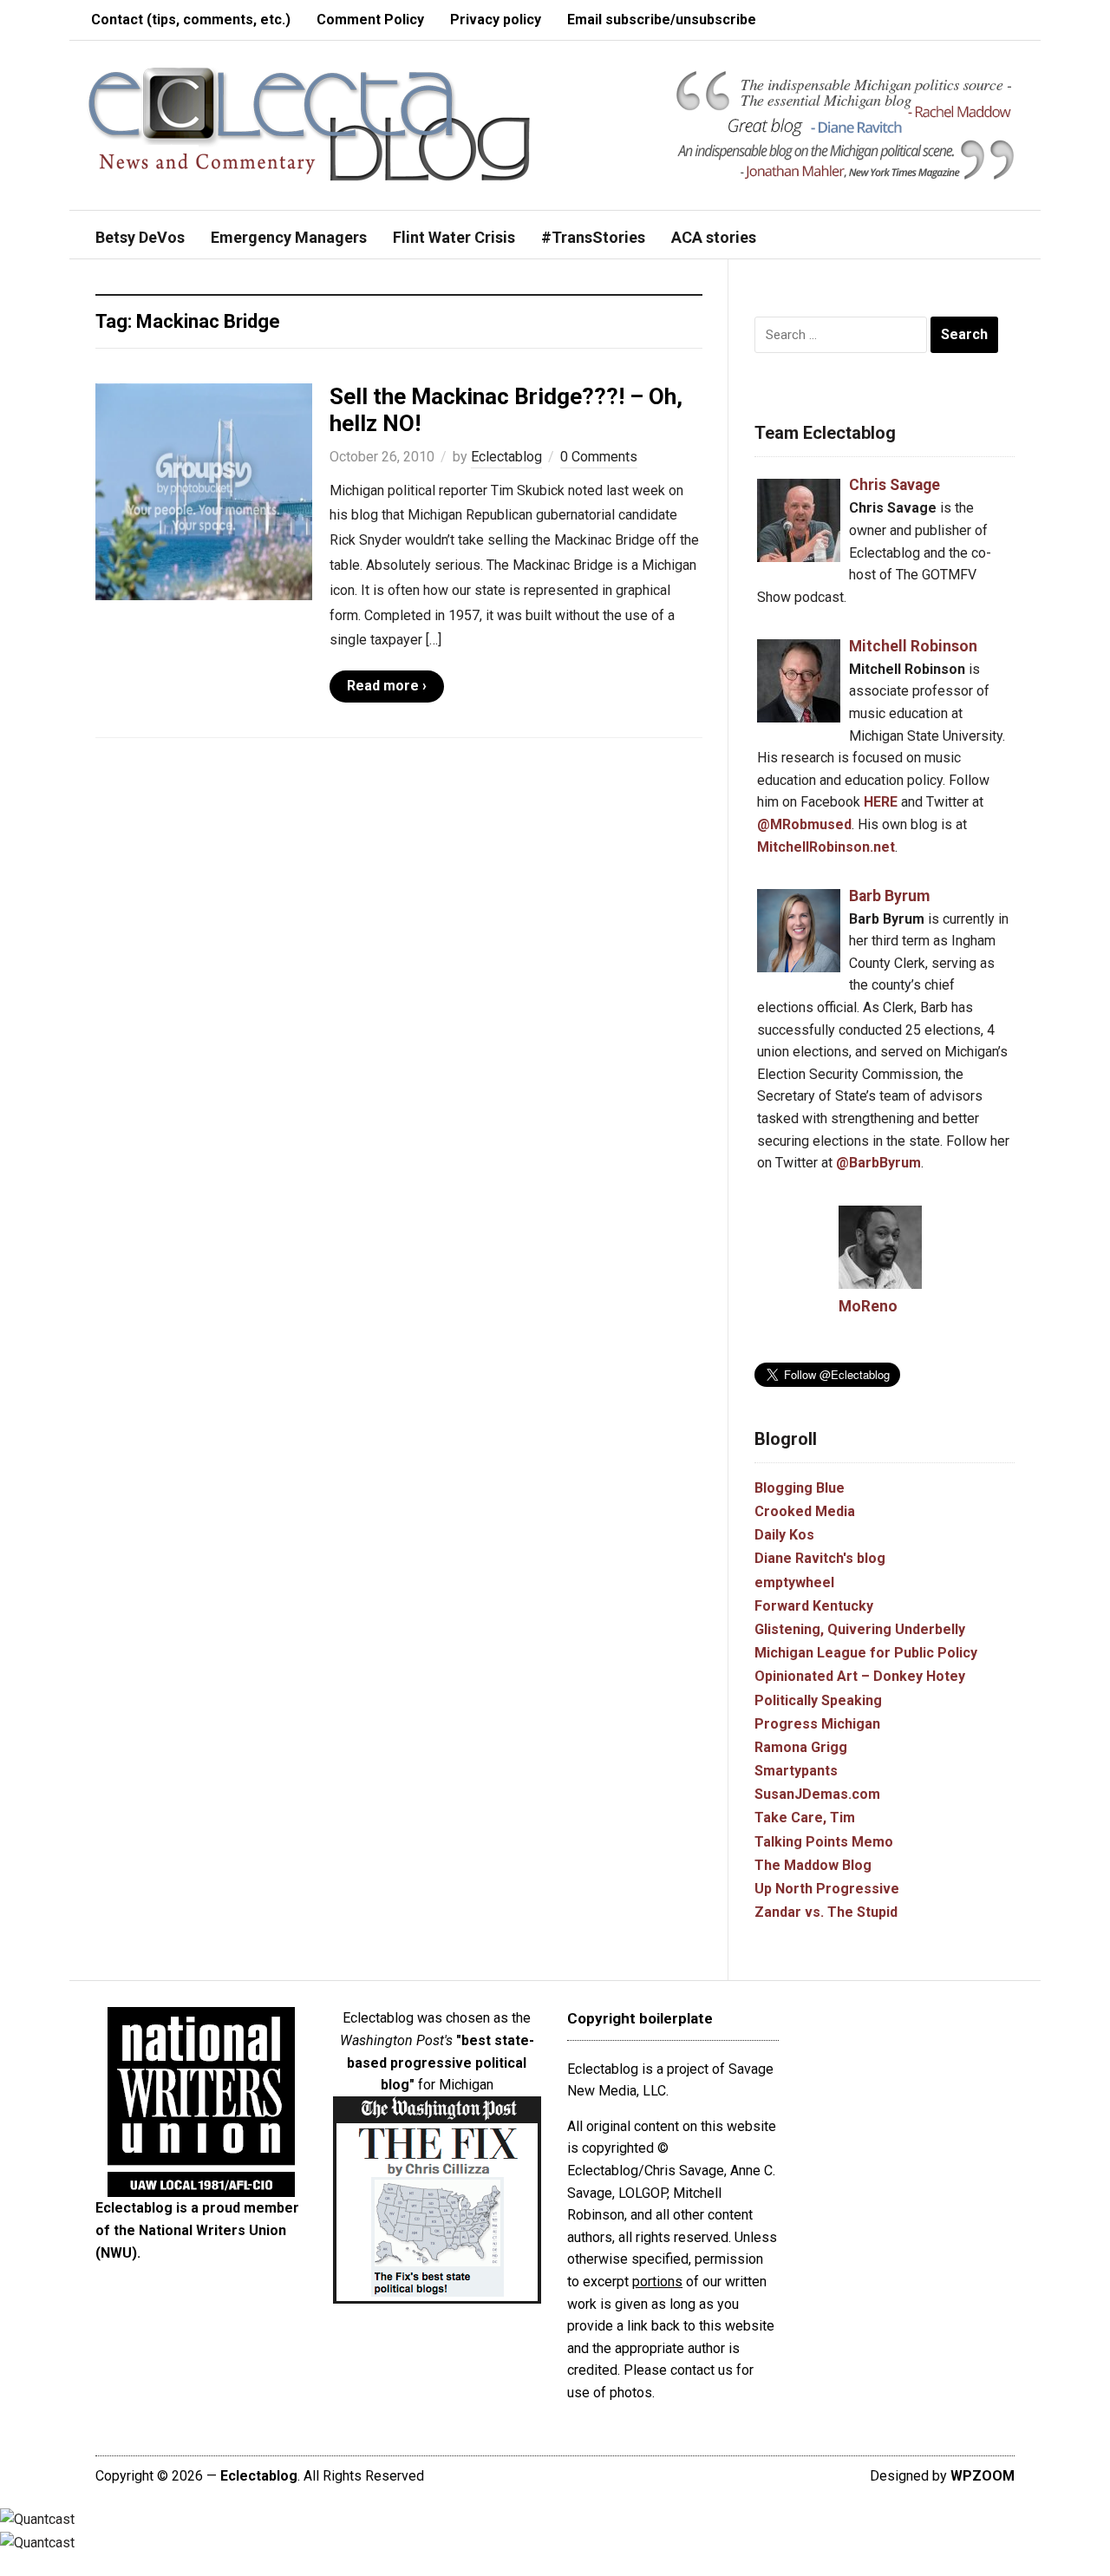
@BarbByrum (878, 1163)
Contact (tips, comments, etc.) (191, 20)
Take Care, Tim (805, 1818)
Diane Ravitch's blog (820, 1558)
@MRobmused (804, 824)
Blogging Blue (800, 1488)
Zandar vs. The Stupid (826, 1912)
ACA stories (714, 237)
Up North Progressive (827, 1889)
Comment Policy (370, 20)
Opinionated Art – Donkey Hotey (860, 1676)
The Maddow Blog (813, 1865)
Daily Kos (784, 1535)
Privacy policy (496, 20)
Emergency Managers (289, 237)
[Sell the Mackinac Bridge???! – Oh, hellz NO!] (204, 490)
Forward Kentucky (814, 1606)
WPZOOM (983, 2476)
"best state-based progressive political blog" (441, 2063)
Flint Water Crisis (454, 237)
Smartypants (796, 1771)
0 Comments (599, 457)
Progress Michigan (817, 1724)
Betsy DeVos (140, 237)
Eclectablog (506, 457)
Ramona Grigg (801, 1747)
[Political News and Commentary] (308, 124)
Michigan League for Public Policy (866, 1653)
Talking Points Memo (824, 1842)
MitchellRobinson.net (826, 847)
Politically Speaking (818, 1700)
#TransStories (593, 237)
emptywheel (794, 1582)
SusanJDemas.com (817, 1794)
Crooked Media (805, 1511)
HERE (881, 802)
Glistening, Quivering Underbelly (860, 1629)
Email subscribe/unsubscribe (662, 20)
